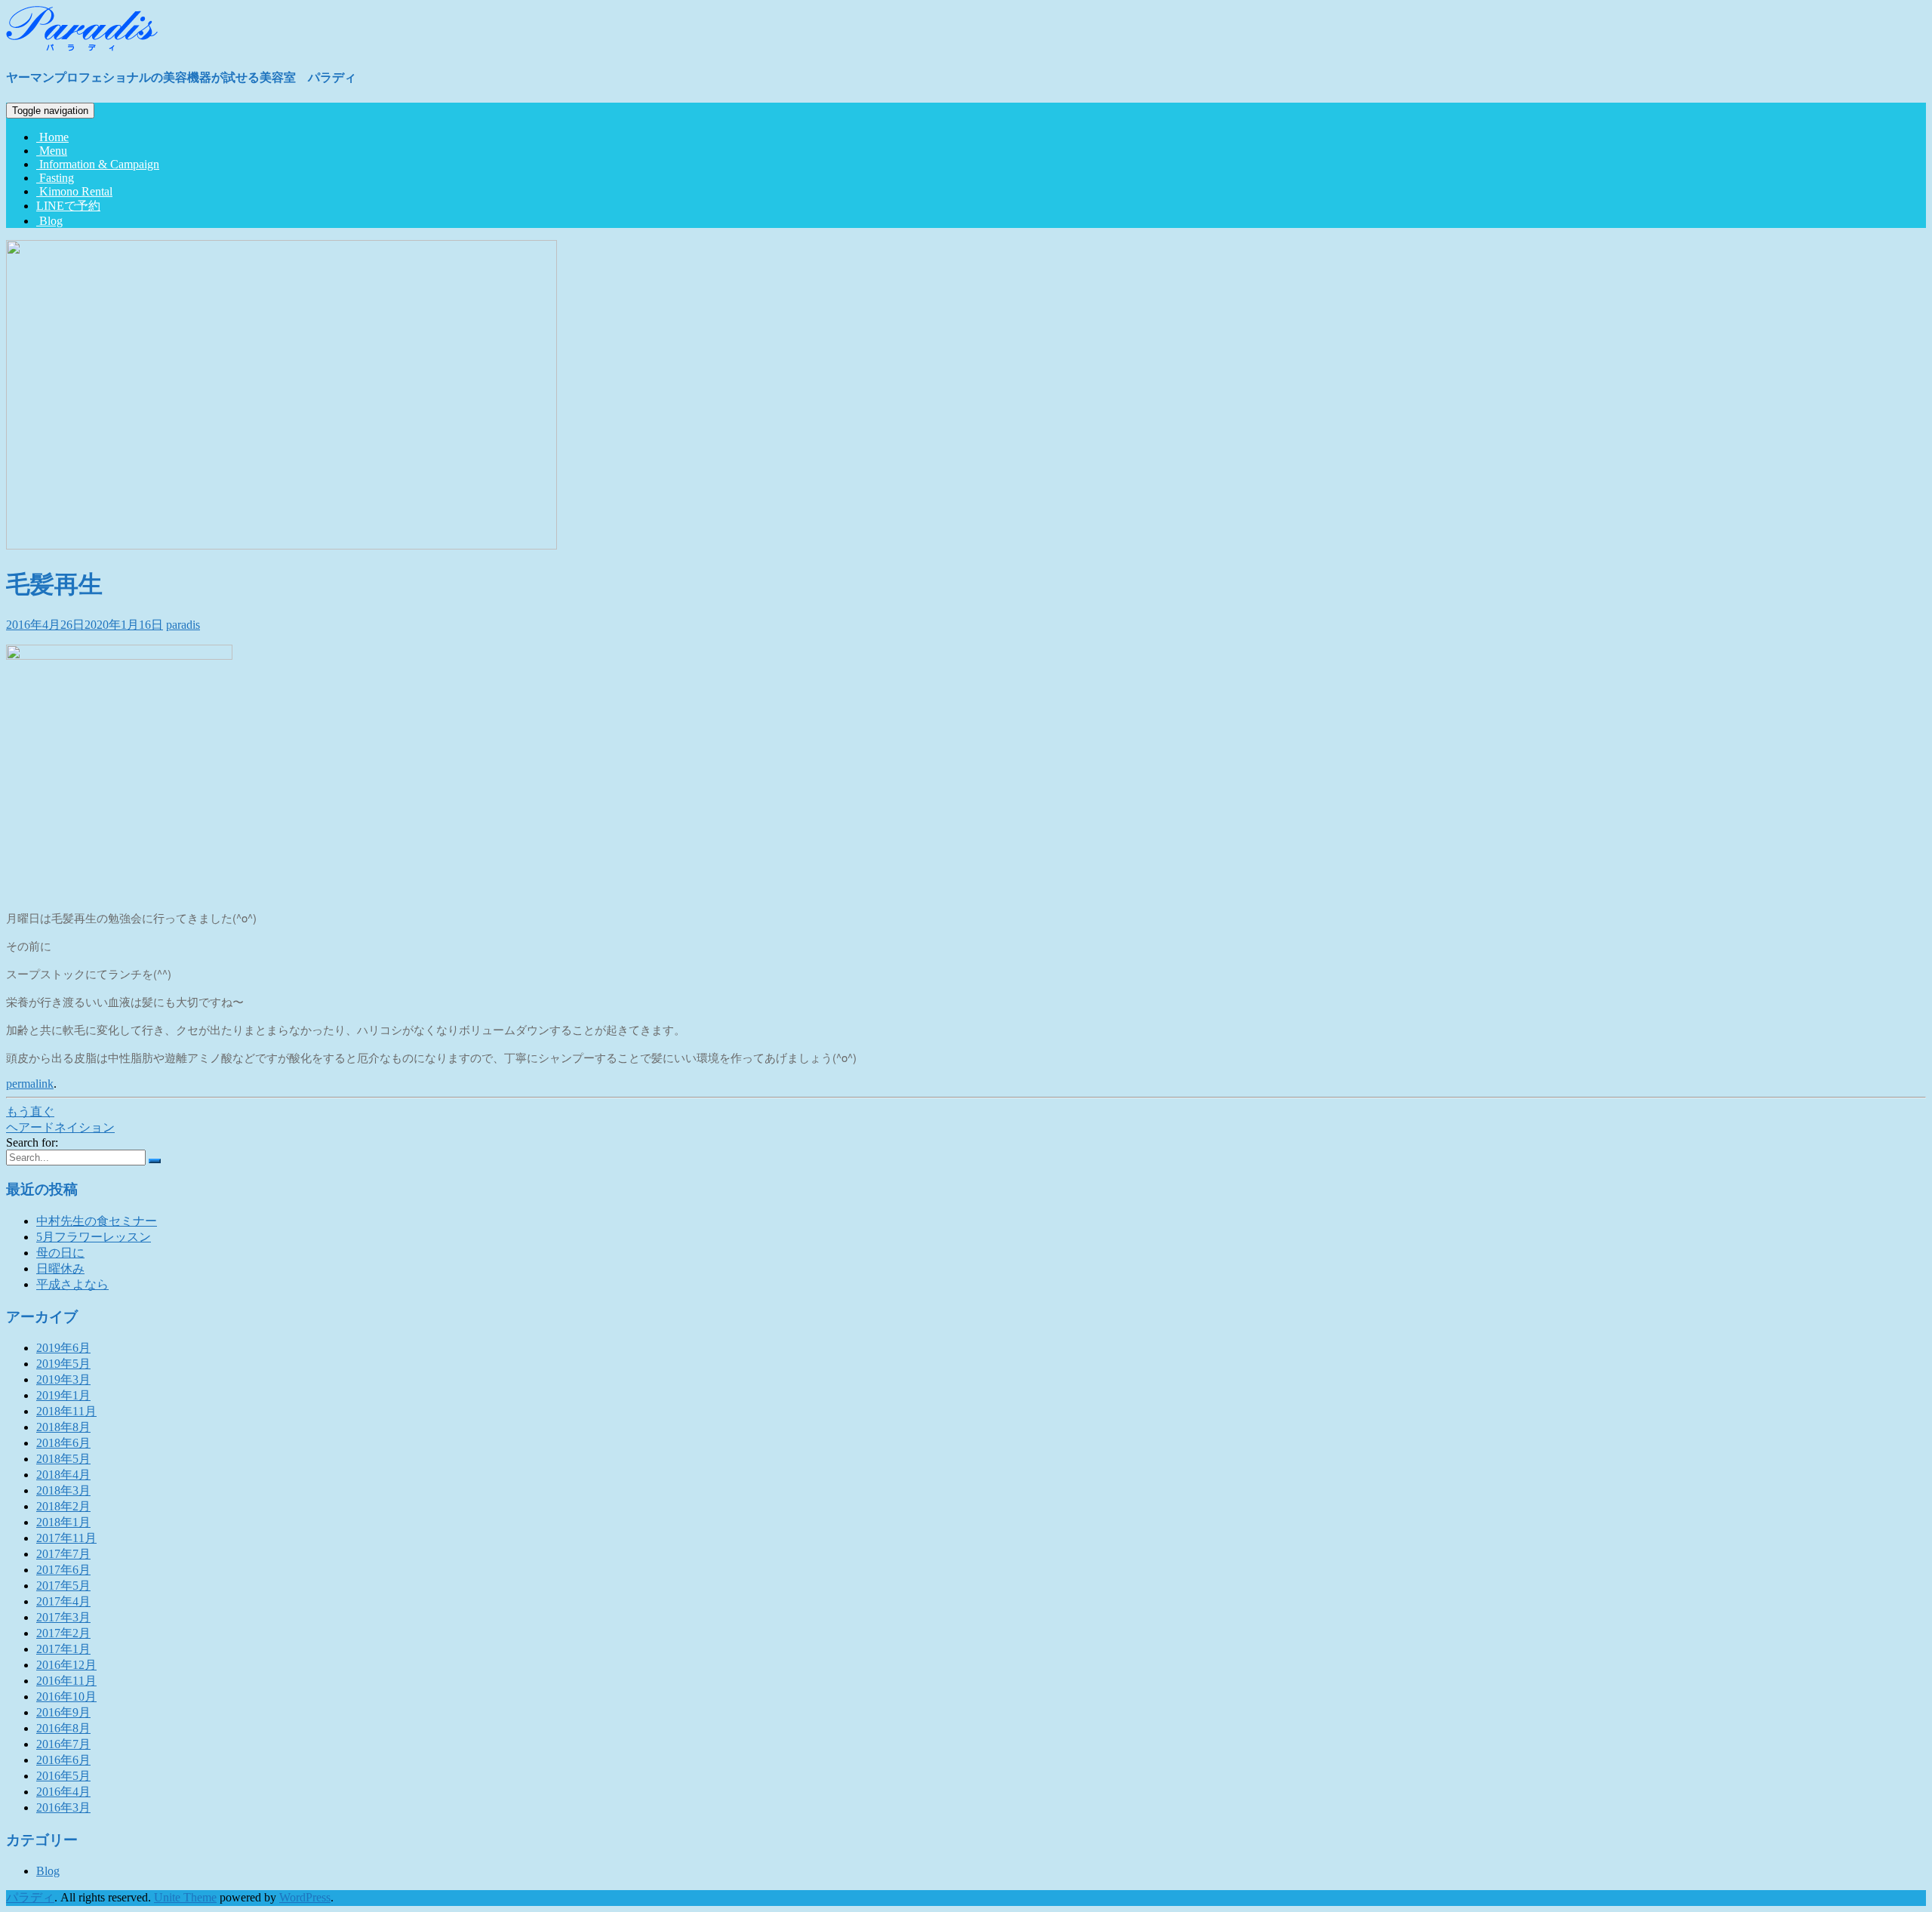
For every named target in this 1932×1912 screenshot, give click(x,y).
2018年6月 (63, 1443)
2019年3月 (63, 1379)
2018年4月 (63, 1475)
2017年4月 (63, 1601)
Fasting (55, 178)
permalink (30, 1084)
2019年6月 (63, 1348)
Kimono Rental (74, 191)
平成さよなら (72, 1284)
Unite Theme (185, 1897)
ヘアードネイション (60, 1127)
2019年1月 (63, 1395)
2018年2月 (63, 1506)
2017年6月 (63, 1570)
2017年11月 (66, 1538)
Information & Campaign (98, 164)
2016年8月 (63, 1728)
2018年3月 (63, 1490)
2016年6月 (63, 1760)
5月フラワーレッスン (94, 1237)
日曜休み (60, 1269)
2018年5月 (63, 1459)
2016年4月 (63, 1792)
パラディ (30, 1897)
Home (52, 137)
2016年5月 (63, 1776)
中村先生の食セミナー (97, 1221)
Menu (52, 151)
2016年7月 (63, 1744)
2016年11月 (66, 1681)
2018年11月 (66, 1411)
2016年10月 (66, 1696)
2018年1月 (63, 1522)
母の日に (60, 1253)
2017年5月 (63, 1586)
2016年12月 (66, 1665)
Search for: (32, 1142)
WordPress (305, 1897)
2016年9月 (63, 1712)
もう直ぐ (30, 1111)
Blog (49, 221)
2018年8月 (63, 1427)
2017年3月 (63, 1617)
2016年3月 (63, 1807)
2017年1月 (63, 1649)
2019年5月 (63, 1364)
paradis (183, 625)
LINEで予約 (68, 206)
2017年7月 (63, 1554)
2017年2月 (63, 1633)
